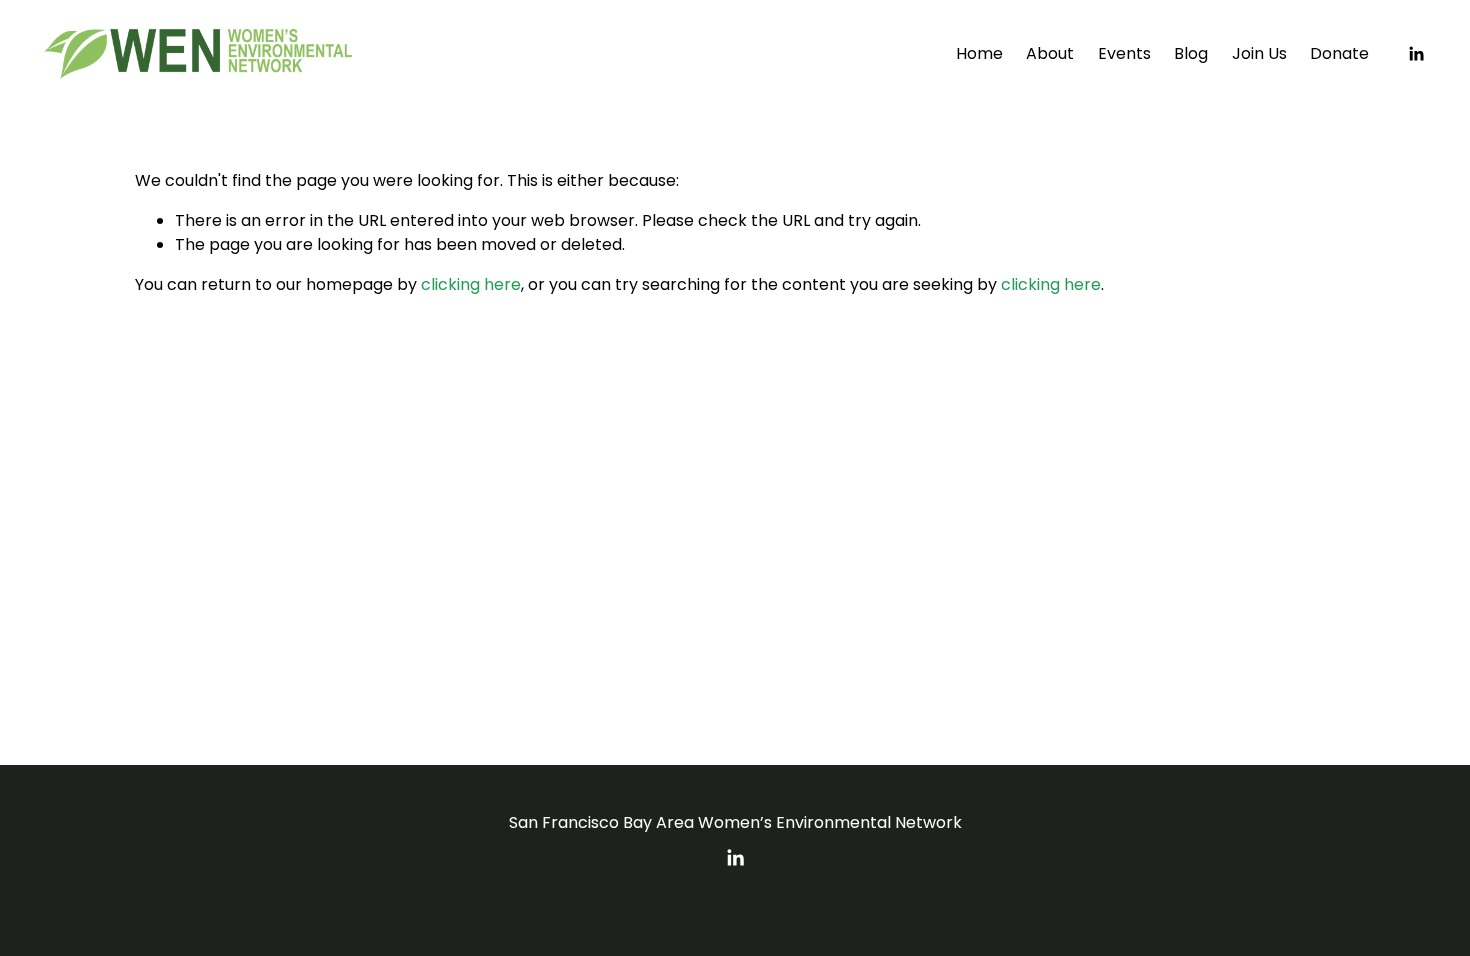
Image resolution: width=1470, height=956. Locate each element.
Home (979, 53)
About (1050, 53)
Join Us (1259, 53)
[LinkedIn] (1416, 54)
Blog (1191, 53)
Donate (1339, 53)
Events (1124, 53)
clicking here (471, 284)
